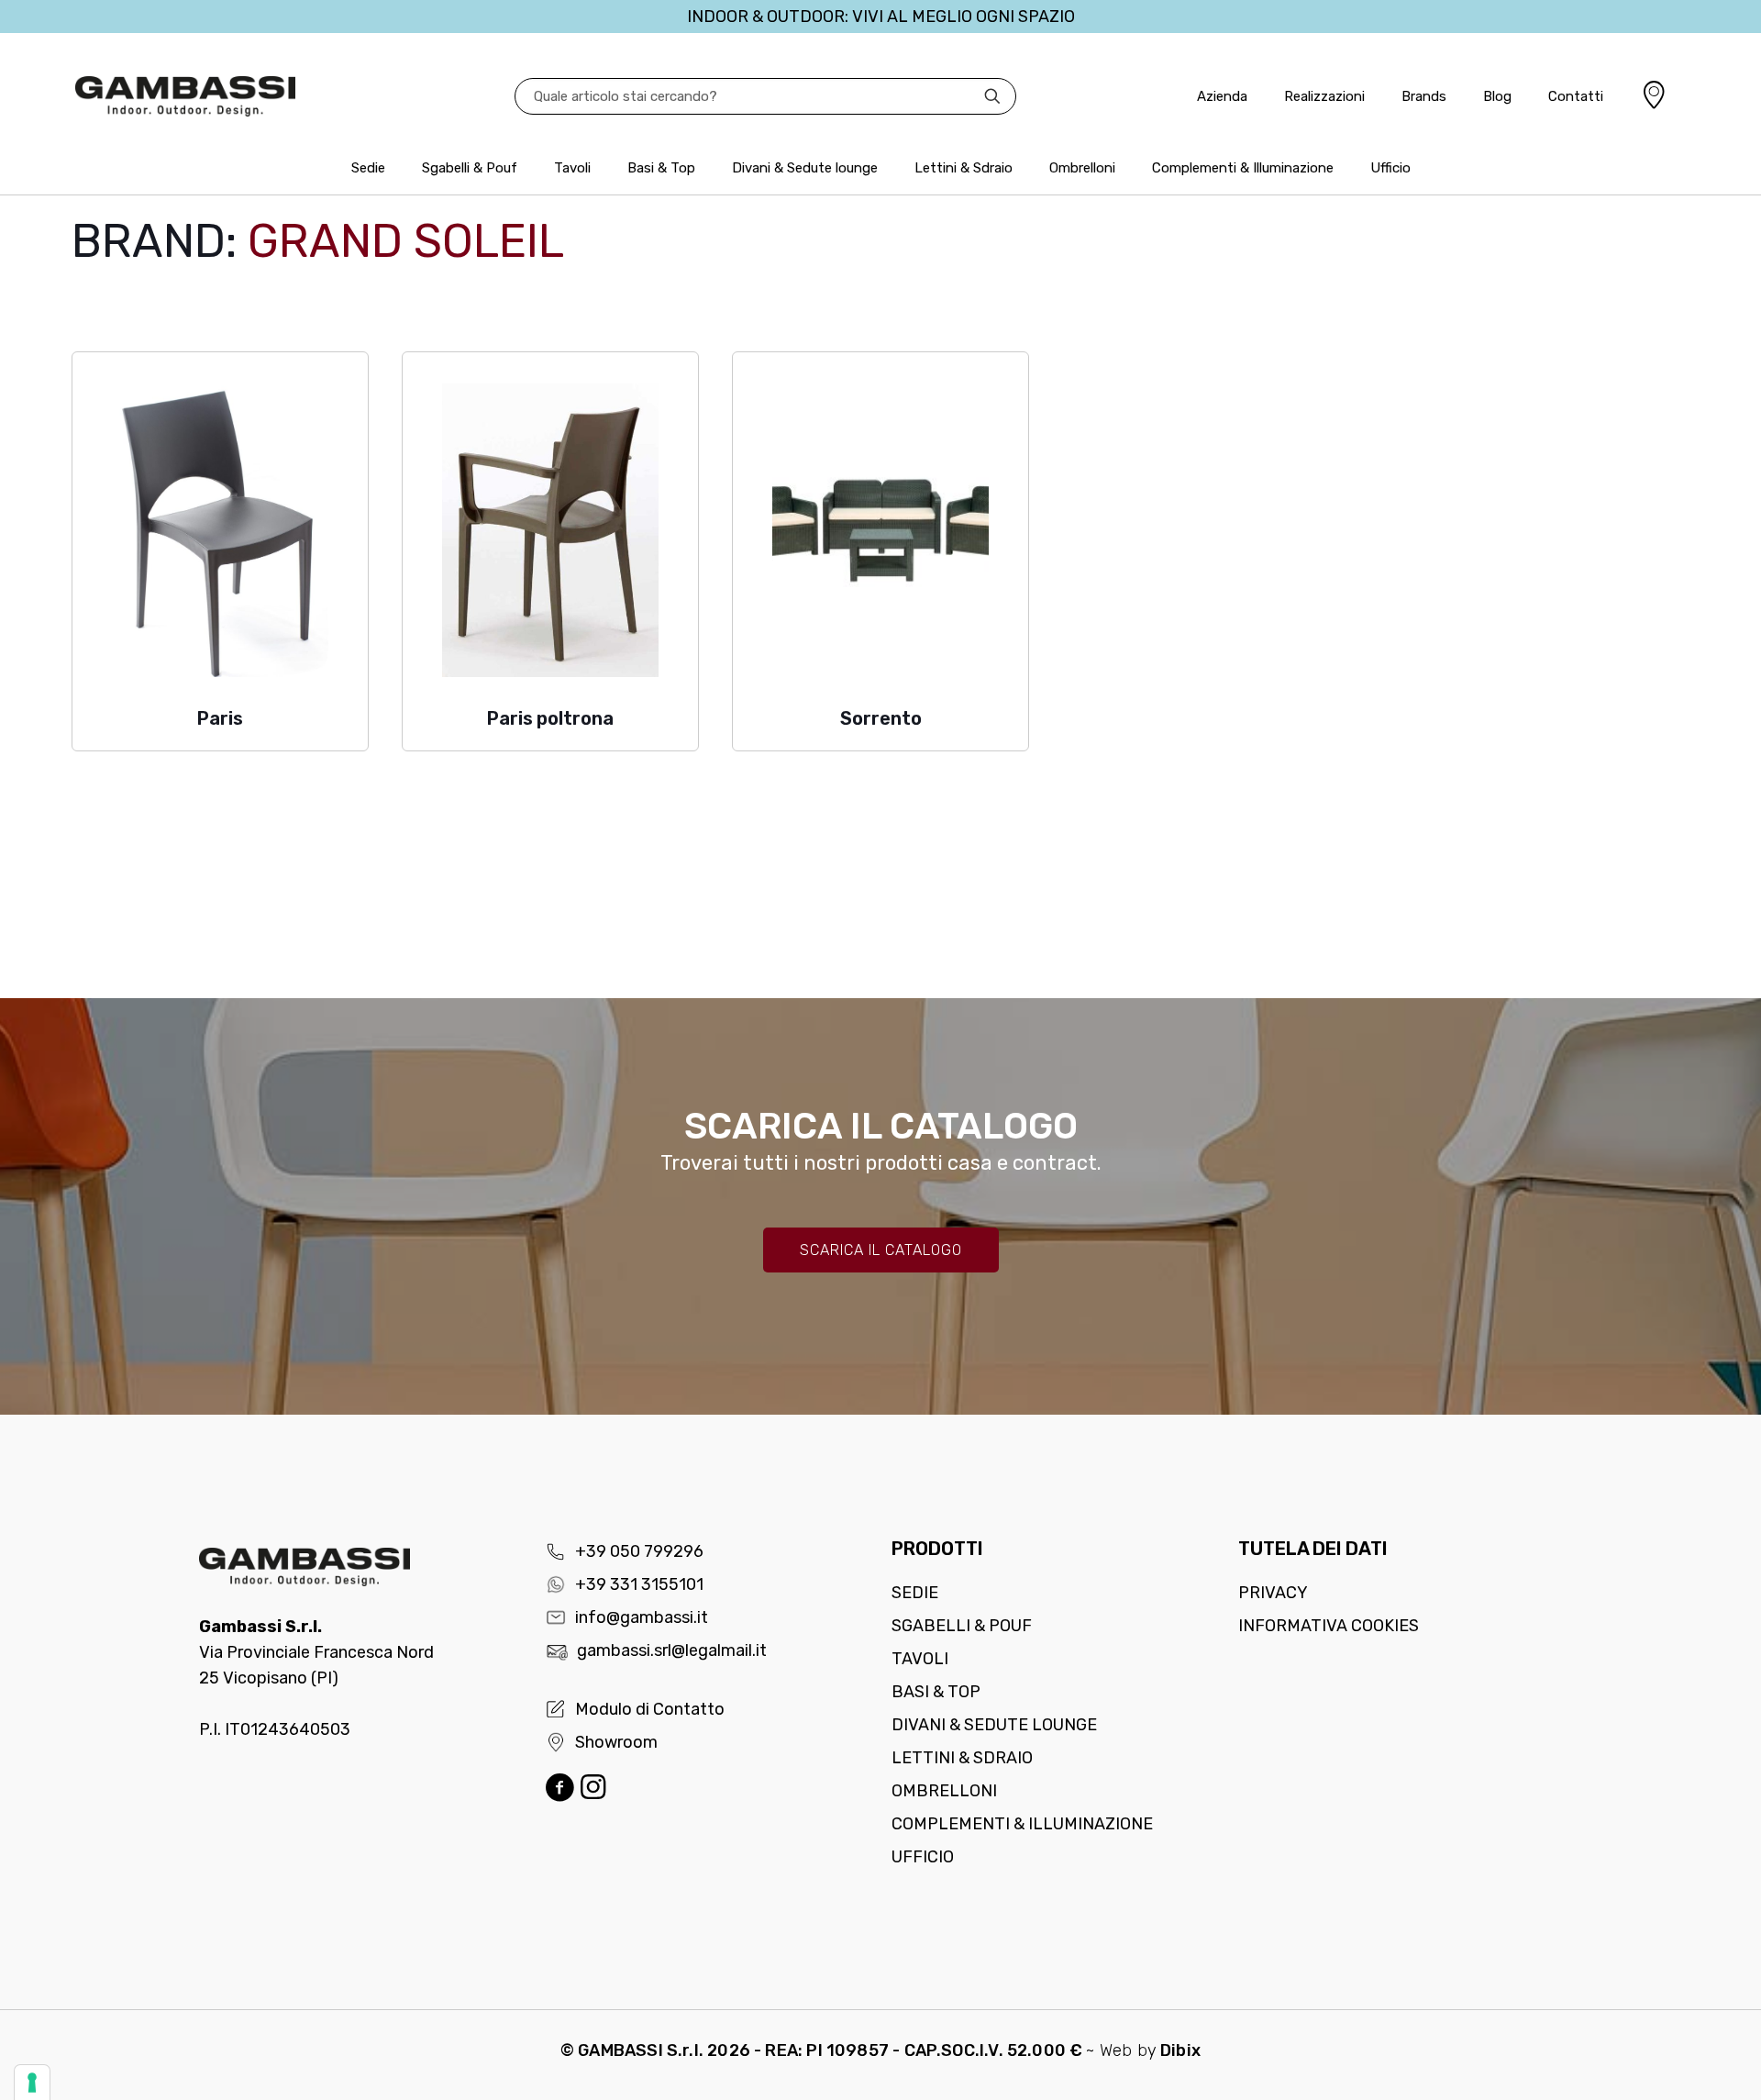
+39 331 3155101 (639, 1584)
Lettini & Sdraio (962, 1758)
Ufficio (923, 1857)
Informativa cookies (1329, 1626)
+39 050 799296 (639, 1551)
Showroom (616, 1742)
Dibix (1180, 2050)
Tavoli (920, 1659)
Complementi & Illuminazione (1022, 1824)
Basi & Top (936, 1692)
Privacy (1273, 1593)
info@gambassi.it (642, 1617)
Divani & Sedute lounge (994, 1725)
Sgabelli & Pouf (962, 1626)
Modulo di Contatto (650, 1709)
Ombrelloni (944, 1791)
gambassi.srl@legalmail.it (672, 1650)
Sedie (915, 1593)
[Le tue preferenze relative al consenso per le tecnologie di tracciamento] (32, 2083)
